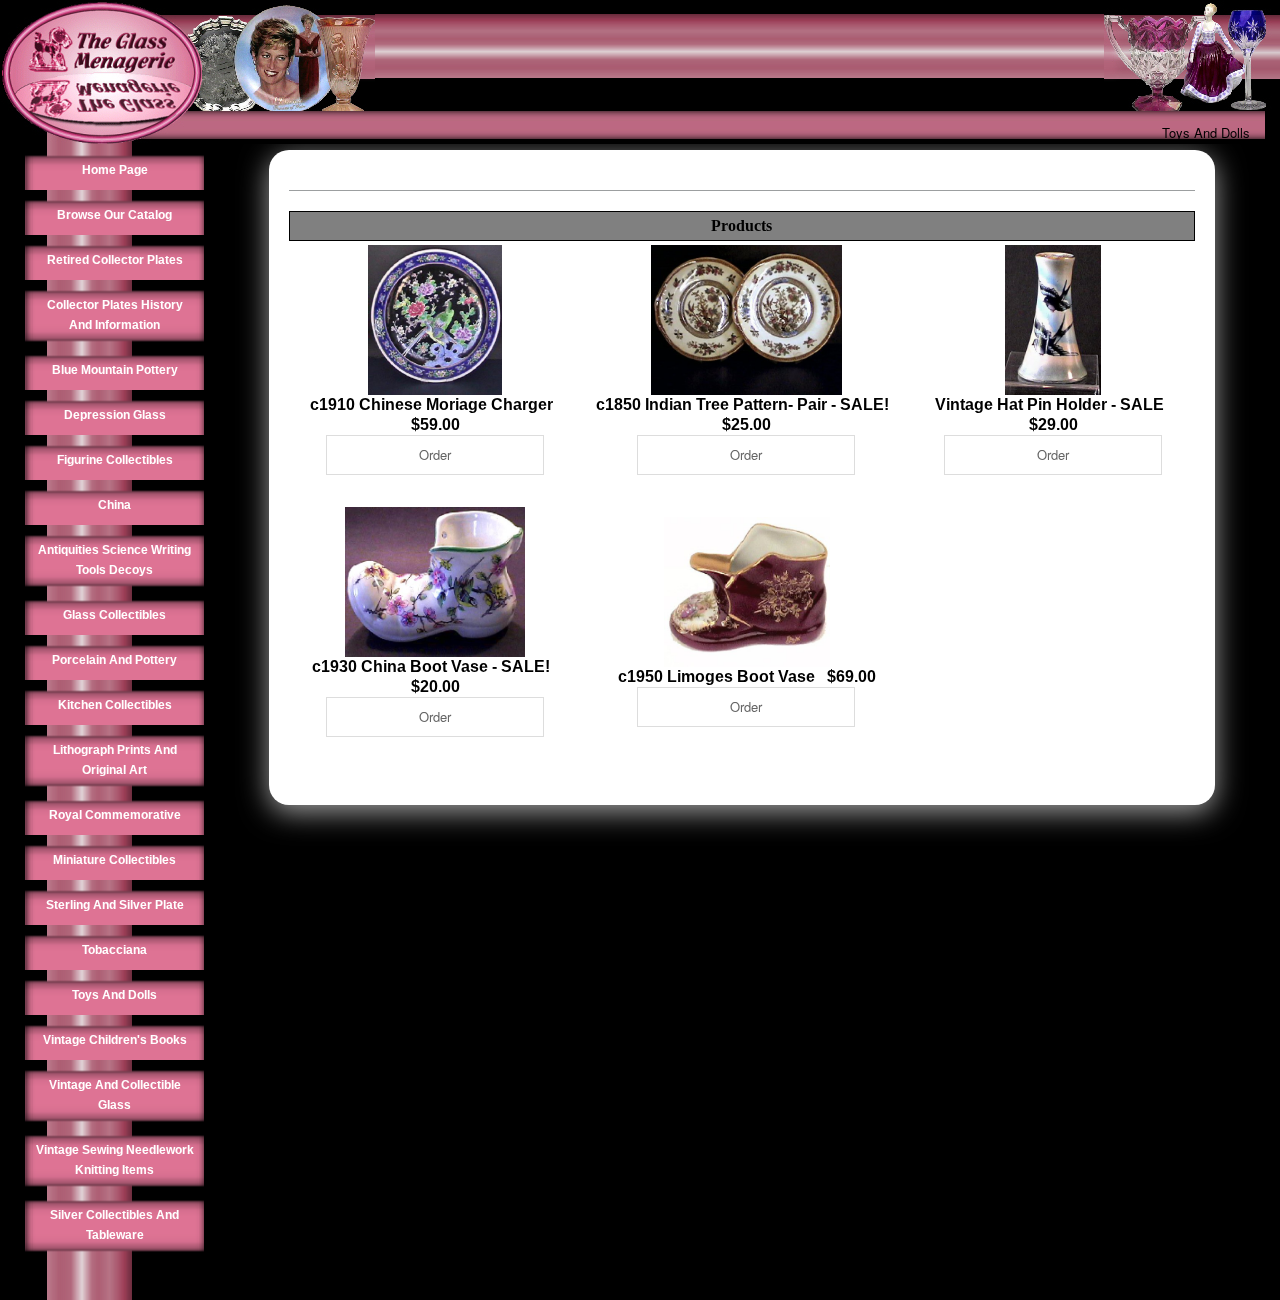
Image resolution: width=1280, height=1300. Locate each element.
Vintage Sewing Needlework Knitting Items (115, 1160)
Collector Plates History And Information (115, 315)
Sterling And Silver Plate (115, 905)
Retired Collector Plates (115, 260)
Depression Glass (115, 415)
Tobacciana (114, 950)
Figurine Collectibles (115, 460)
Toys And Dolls (1206, 132)
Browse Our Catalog (114, 215)
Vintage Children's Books (115, 1040)
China (114, 505)
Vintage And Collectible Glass (115, 1095)
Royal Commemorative (115, 815)
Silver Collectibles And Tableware (114, 1225)
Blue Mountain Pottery (115, 370)
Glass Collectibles (114, 615)
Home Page (115, 170)
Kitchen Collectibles (115, 705)
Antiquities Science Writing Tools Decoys (114, 560)
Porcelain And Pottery (114, 660)
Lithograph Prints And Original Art (115, 760)
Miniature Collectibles (114, 860)
